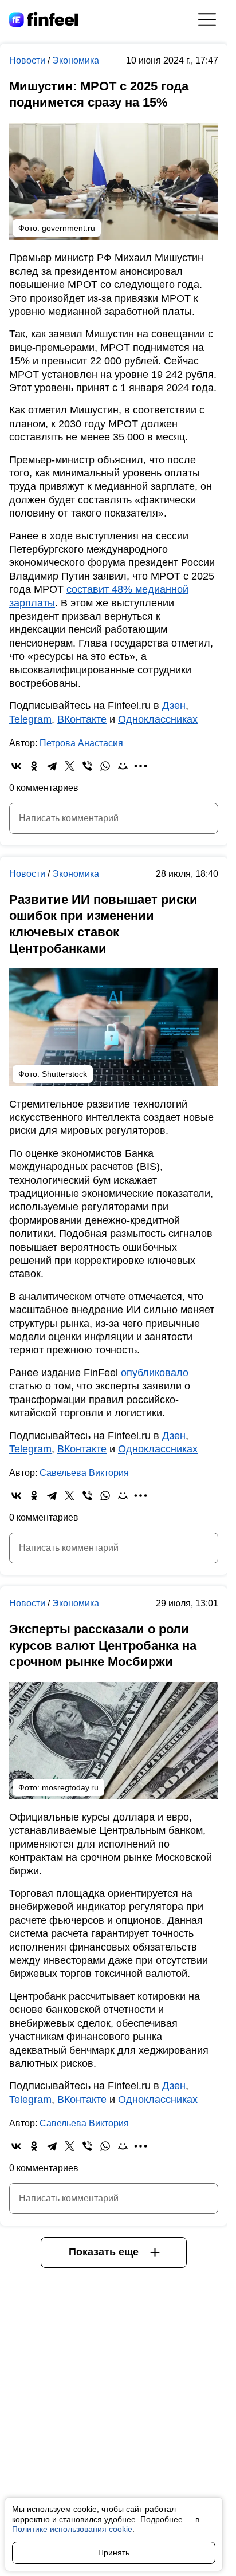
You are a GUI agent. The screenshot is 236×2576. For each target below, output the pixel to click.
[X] (70, 766)
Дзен (174, 706)
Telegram (30, 719)
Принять (114, 2553)
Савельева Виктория (84, 1473)
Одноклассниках (158, 719)
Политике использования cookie (72, 2529)
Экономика (76, 60)
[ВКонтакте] (16, 766)
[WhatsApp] (105, 766)
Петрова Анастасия (81, 743)
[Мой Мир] (123, 766)
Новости (28, 60)
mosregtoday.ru (70, 1787)
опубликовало (155, 1373)
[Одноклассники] (34, 766)
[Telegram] (52, 766)
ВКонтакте (82, 719)
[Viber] (87, 766)
